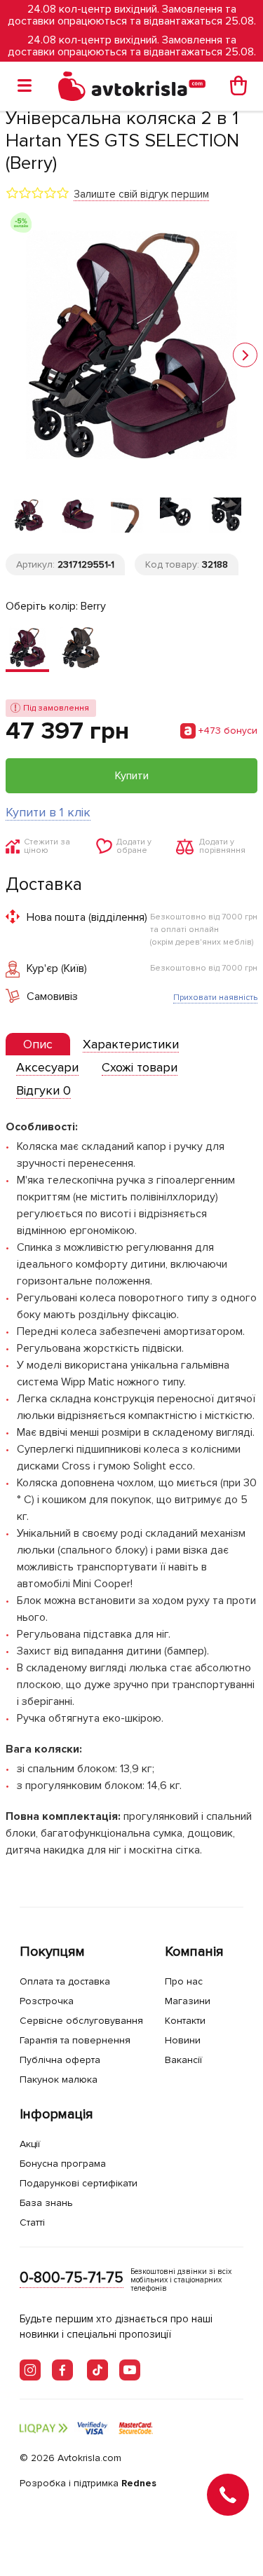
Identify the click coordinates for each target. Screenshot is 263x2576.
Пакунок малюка (59, 2080)
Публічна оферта (60, 2060)
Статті (32, 2222)
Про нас (184, 1981)
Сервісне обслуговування (81, 2021)
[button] (245, 355)
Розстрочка (47, 2001)
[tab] (38, 1044)
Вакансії (183, 2060)
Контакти (185, 2021)
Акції (30, 2144)
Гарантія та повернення (75, 2040)
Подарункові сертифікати (79, 2183)
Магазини (188, 2001)
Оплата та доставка (65, 1981)
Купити (132, 776)
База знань (46, 2203)
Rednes (139, 2483)
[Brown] (81, 649)
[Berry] (27, 649)
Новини (183, 2040)
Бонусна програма (63, 2164)
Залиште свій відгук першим (141, 194)
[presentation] (38, 1044)
